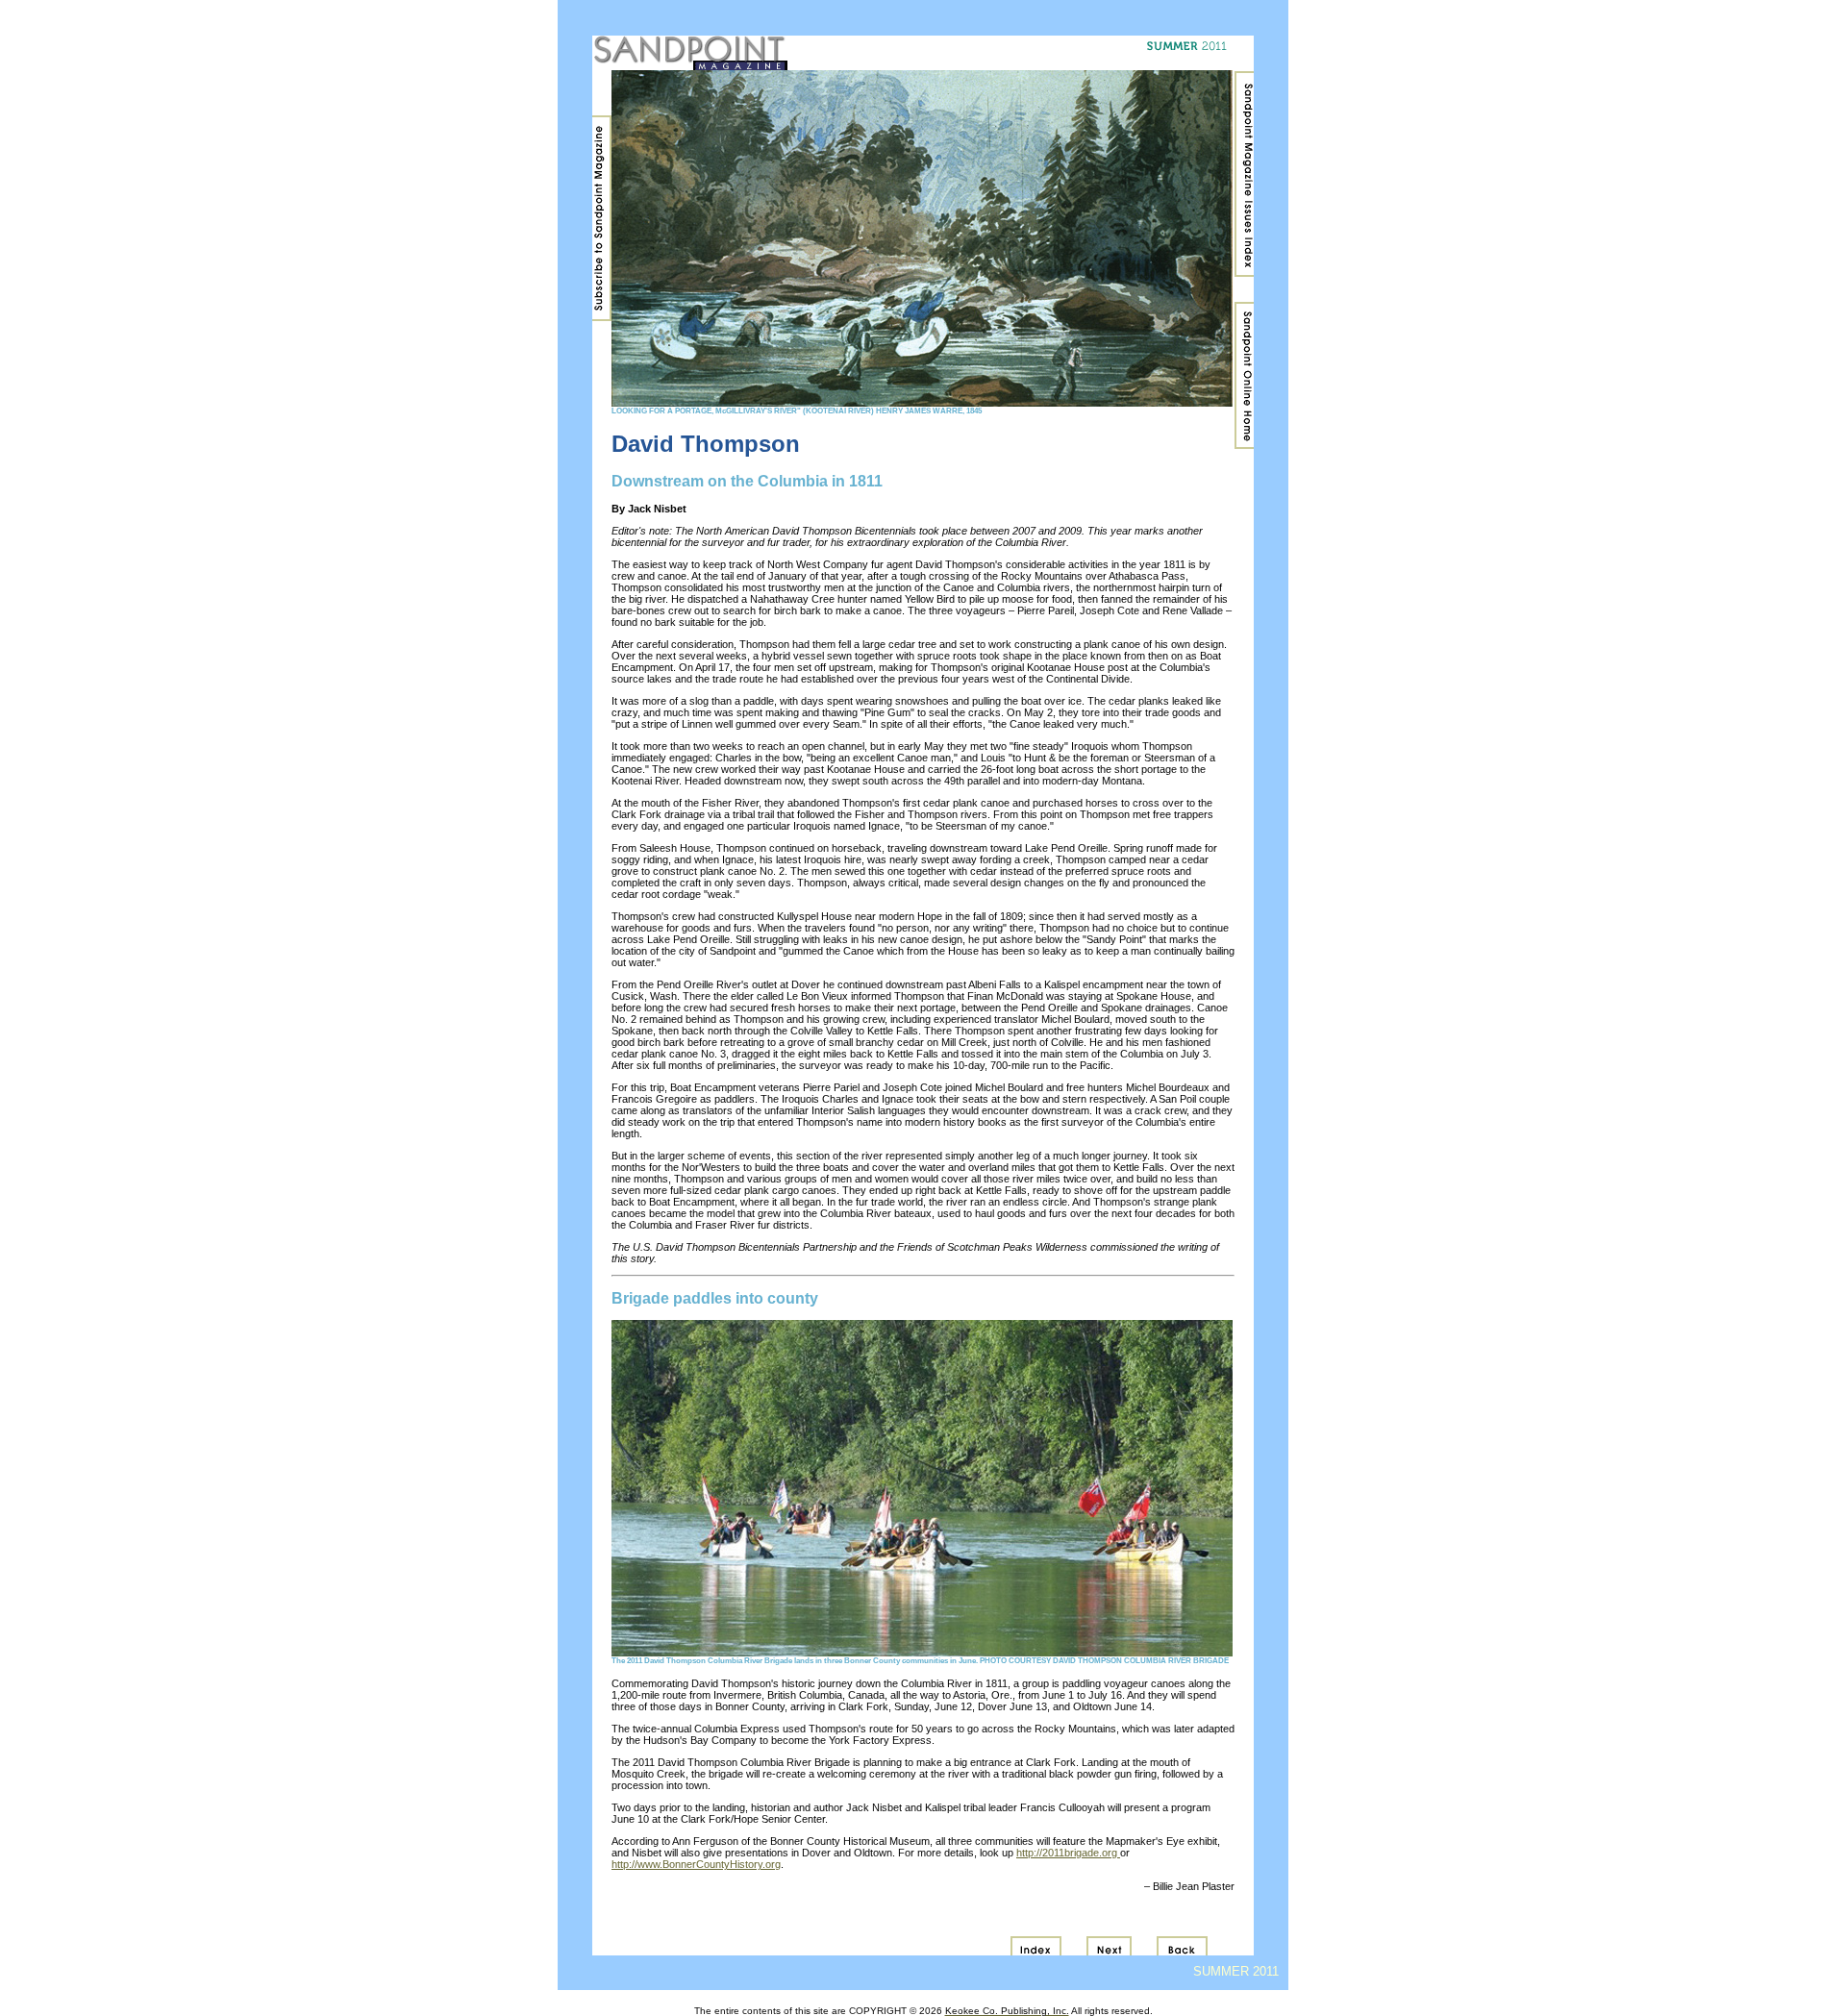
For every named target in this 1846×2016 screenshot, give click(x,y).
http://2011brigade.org (1068, 1853)
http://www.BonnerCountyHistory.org (696, 1864)
